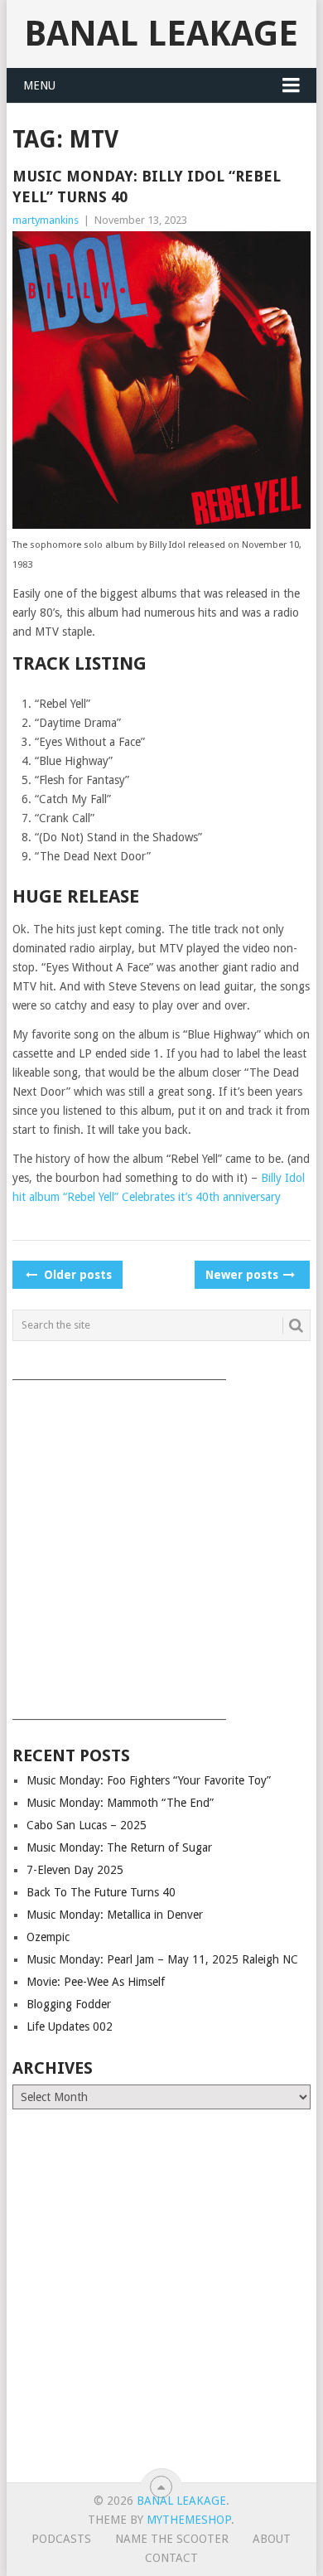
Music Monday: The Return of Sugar (119, 1847)
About (272, 2539)
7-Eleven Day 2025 (75, 1870)
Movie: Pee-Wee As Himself (96, 1982)
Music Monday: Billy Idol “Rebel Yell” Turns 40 (147, 186)
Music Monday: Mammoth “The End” (120, 1803)
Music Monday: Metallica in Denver (115, 1915)
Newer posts (243, 1275)
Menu (39, 85)
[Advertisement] (161, 1544)
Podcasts (61, 2539)
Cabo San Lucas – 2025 (87, 1825)
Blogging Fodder (69, 2004)
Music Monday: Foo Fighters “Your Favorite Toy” (149, 1780)
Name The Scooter (172, 2539)
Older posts (76, 1275)
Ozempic (48, 1937)
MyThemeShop (189, 2520)
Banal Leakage (161, 34)
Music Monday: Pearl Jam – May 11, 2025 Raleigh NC (162, 1959)
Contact (171, 2558)
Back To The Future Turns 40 (101, 1892)
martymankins (46, 220)
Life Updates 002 (70, 2026)
